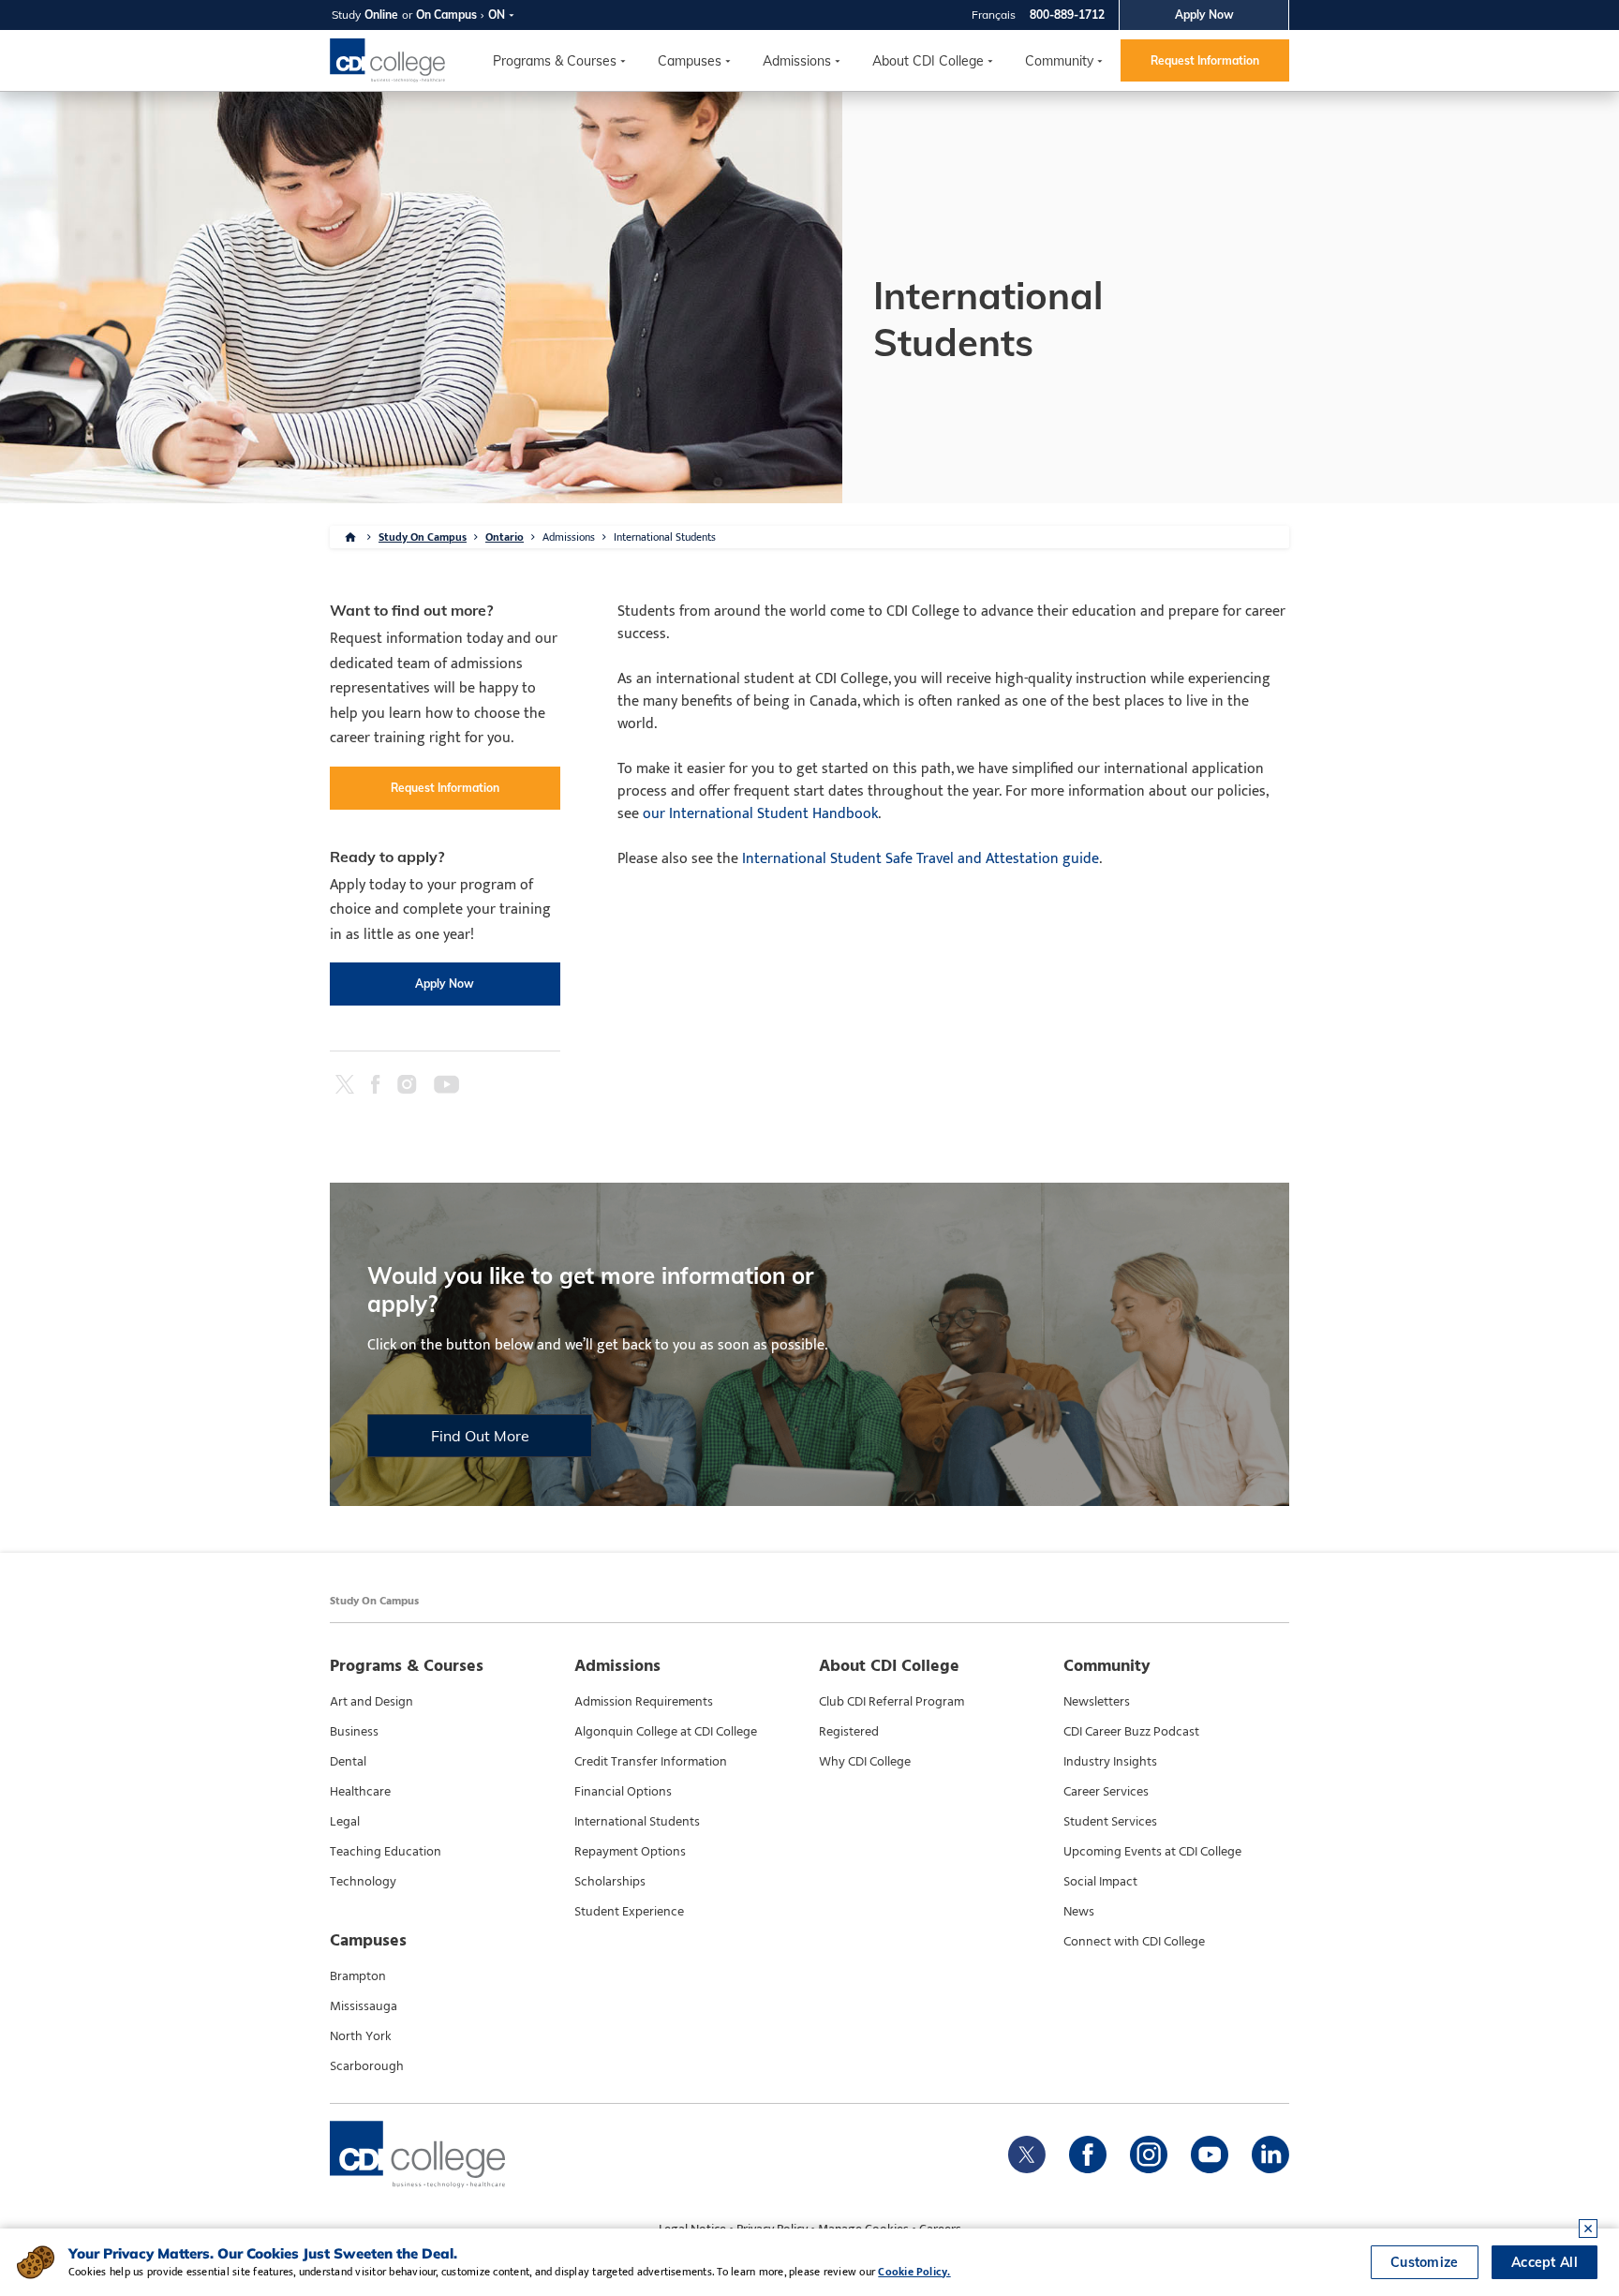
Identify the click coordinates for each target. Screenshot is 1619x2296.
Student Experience (629, 1912)
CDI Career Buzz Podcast (1131, 1732)
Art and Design (371, 1702)
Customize (1425, 2262)
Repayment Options (630, 1852)
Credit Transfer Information (651, 1762)
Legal (345, 1822)
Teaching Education (386, 1852)
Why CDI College (865, 1762)
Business (354, 1732)
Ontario (505, 537)
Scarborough (367, 2066)
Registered (849, 1732)
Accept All (1545, 2262)
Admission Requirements (644, 1702)
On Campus (446, 15)
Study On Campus (423, 537)
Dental (348, 1762)
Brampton (358, 1976)
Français (994, 15)
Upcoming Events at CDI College (1152, 1852)
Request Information (1205, 60)
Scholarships (610, 1882)
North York (361, 2036)
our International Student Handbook (760, 814)
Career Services (1106, 1792)
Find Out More (480, 1436)
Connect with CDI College (1134, 1942)
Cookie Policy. (914, 2272)
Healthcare (360, 1792)
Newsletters (1097, 1702)
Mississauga (364, 2006)
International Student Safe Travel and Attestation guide (921, 859)
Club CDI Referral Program (891, 1702)
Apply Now (1204, 15)
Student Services (1110, 1822)
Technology (363, 1882)
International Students (637, 1822)
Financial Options (623, 1792)
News (1079, 1912)
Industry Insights (1110, 1762)
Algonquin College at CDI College (666, 1732)
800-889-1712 (1067, 15)
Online (381, 15)
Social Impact (1100, 1882)
